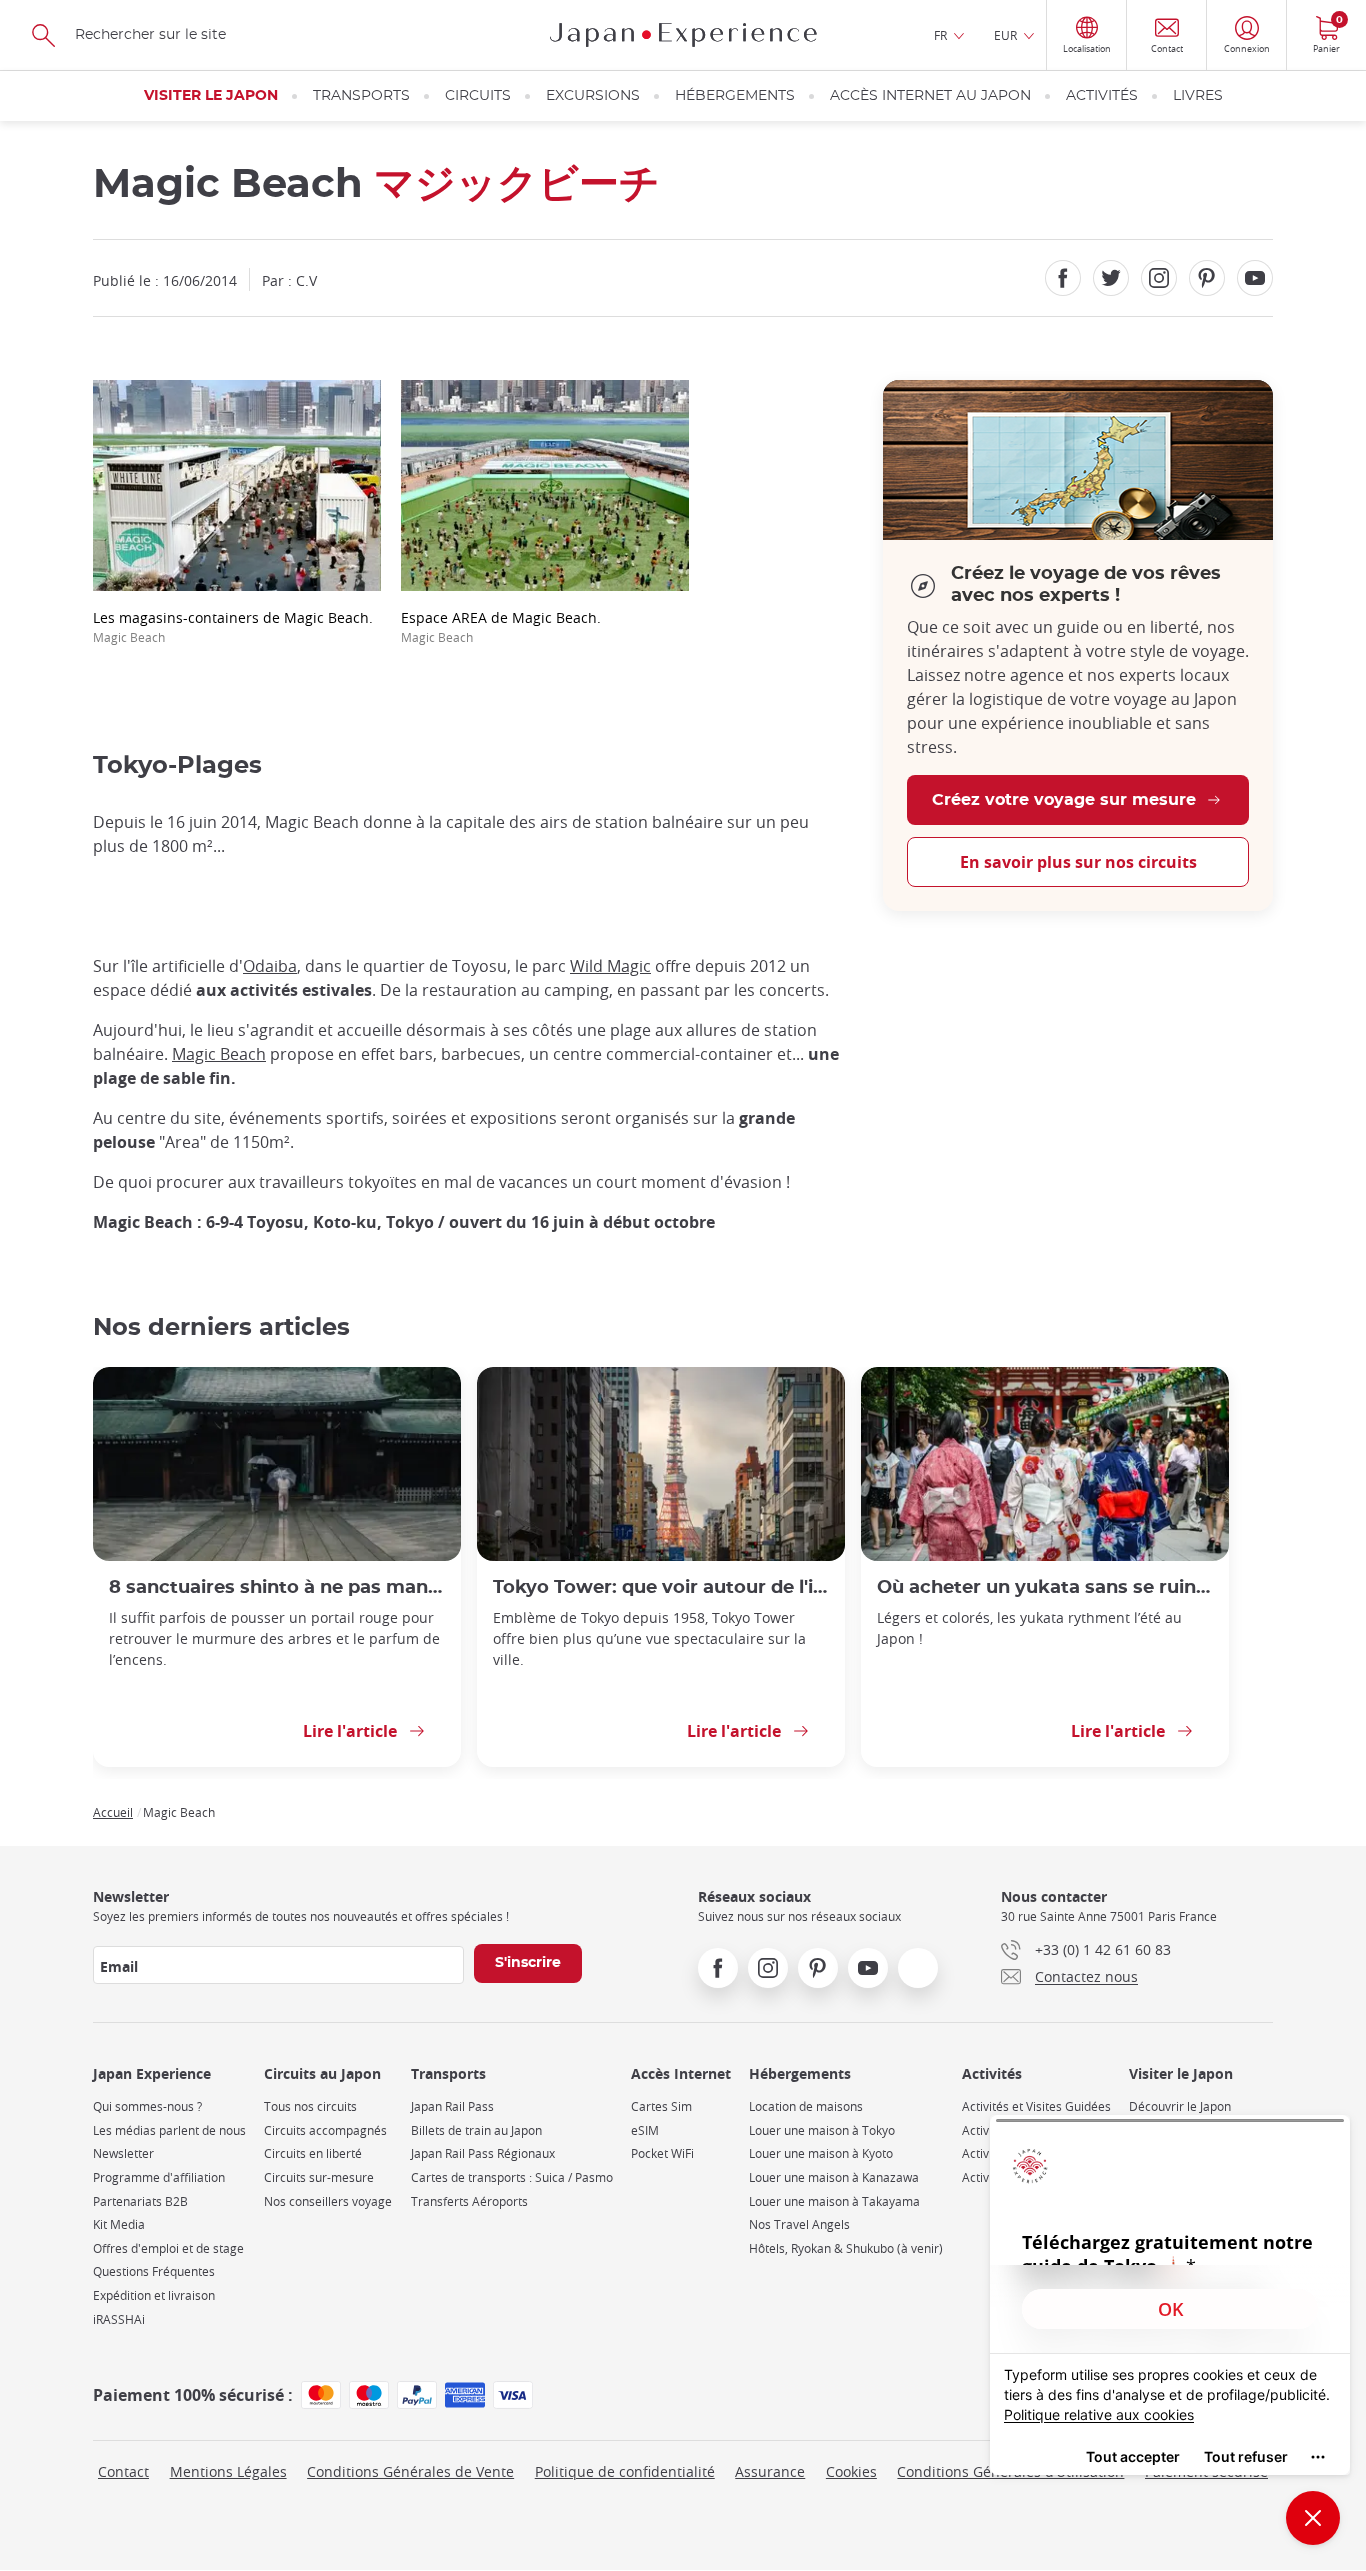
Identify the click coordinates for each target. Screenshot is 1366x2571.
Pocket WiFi (662, 2153)
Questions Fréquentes (154, 2271)
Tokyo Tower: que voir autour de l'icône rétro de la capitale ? (661, 1587)
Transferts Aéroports (469, 2201)
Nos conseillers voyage (328, 2201)
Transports (361, 96)
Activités (1102, 96)
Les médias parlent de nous (169, 2130)
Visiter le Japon (211, 96)
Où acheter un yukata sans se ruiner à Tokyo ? (1045, 1587)
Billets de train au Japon (476, 2130)
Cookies (851, 2471)
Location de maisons (806, 2106)
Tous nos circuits (310, 2106)
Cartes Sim (661, 2106)
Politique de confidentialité (625, 2471)
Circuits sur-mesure (319, 2177)
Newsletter (123, 2153)
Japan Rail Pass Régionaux (483, 2153)
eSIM (645, 2130)
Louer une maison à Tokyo (822, 2130)
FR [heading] (940, 35)
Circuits (478, 96)
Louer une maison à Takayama (834, 2201)
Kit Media (119, 2224)
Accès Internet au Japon (930, 96)
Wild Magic (610, 966)
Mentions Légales (228, 2471)
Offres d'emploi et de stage (168, 2248)
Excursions (593, 96)
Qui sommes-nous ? (147, 2106)
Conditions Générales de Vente (410, 2471)
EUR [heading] (1005, 35)
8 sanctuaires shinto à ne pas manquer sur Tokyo (277, 1587)
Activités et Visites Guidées (1036, 2106)
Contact (123, 2471)
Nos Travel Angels (799, 2224)
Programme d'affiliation (159, 2177)
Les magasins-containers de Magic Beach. (233, 626)
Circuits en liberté (313, 2153)
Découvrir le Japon (1180, 2106)
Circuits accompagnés (325, 2130)
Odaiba (270, 966)
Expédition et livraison (154, 2295)
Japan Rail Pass (452, 2106)
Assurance (770, 2471)
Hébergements (735, 96)
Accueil (113, 1812)
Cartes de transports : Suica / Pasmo (512, 2177)
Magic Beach (219, 1054)
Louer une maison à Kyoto (821, 2153)
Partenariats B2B (140, 2201)
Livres (1198, 96)
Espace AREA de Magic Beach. (501, 626)
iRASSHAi (119, 2319)
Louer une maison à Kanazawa (834, 2177)
